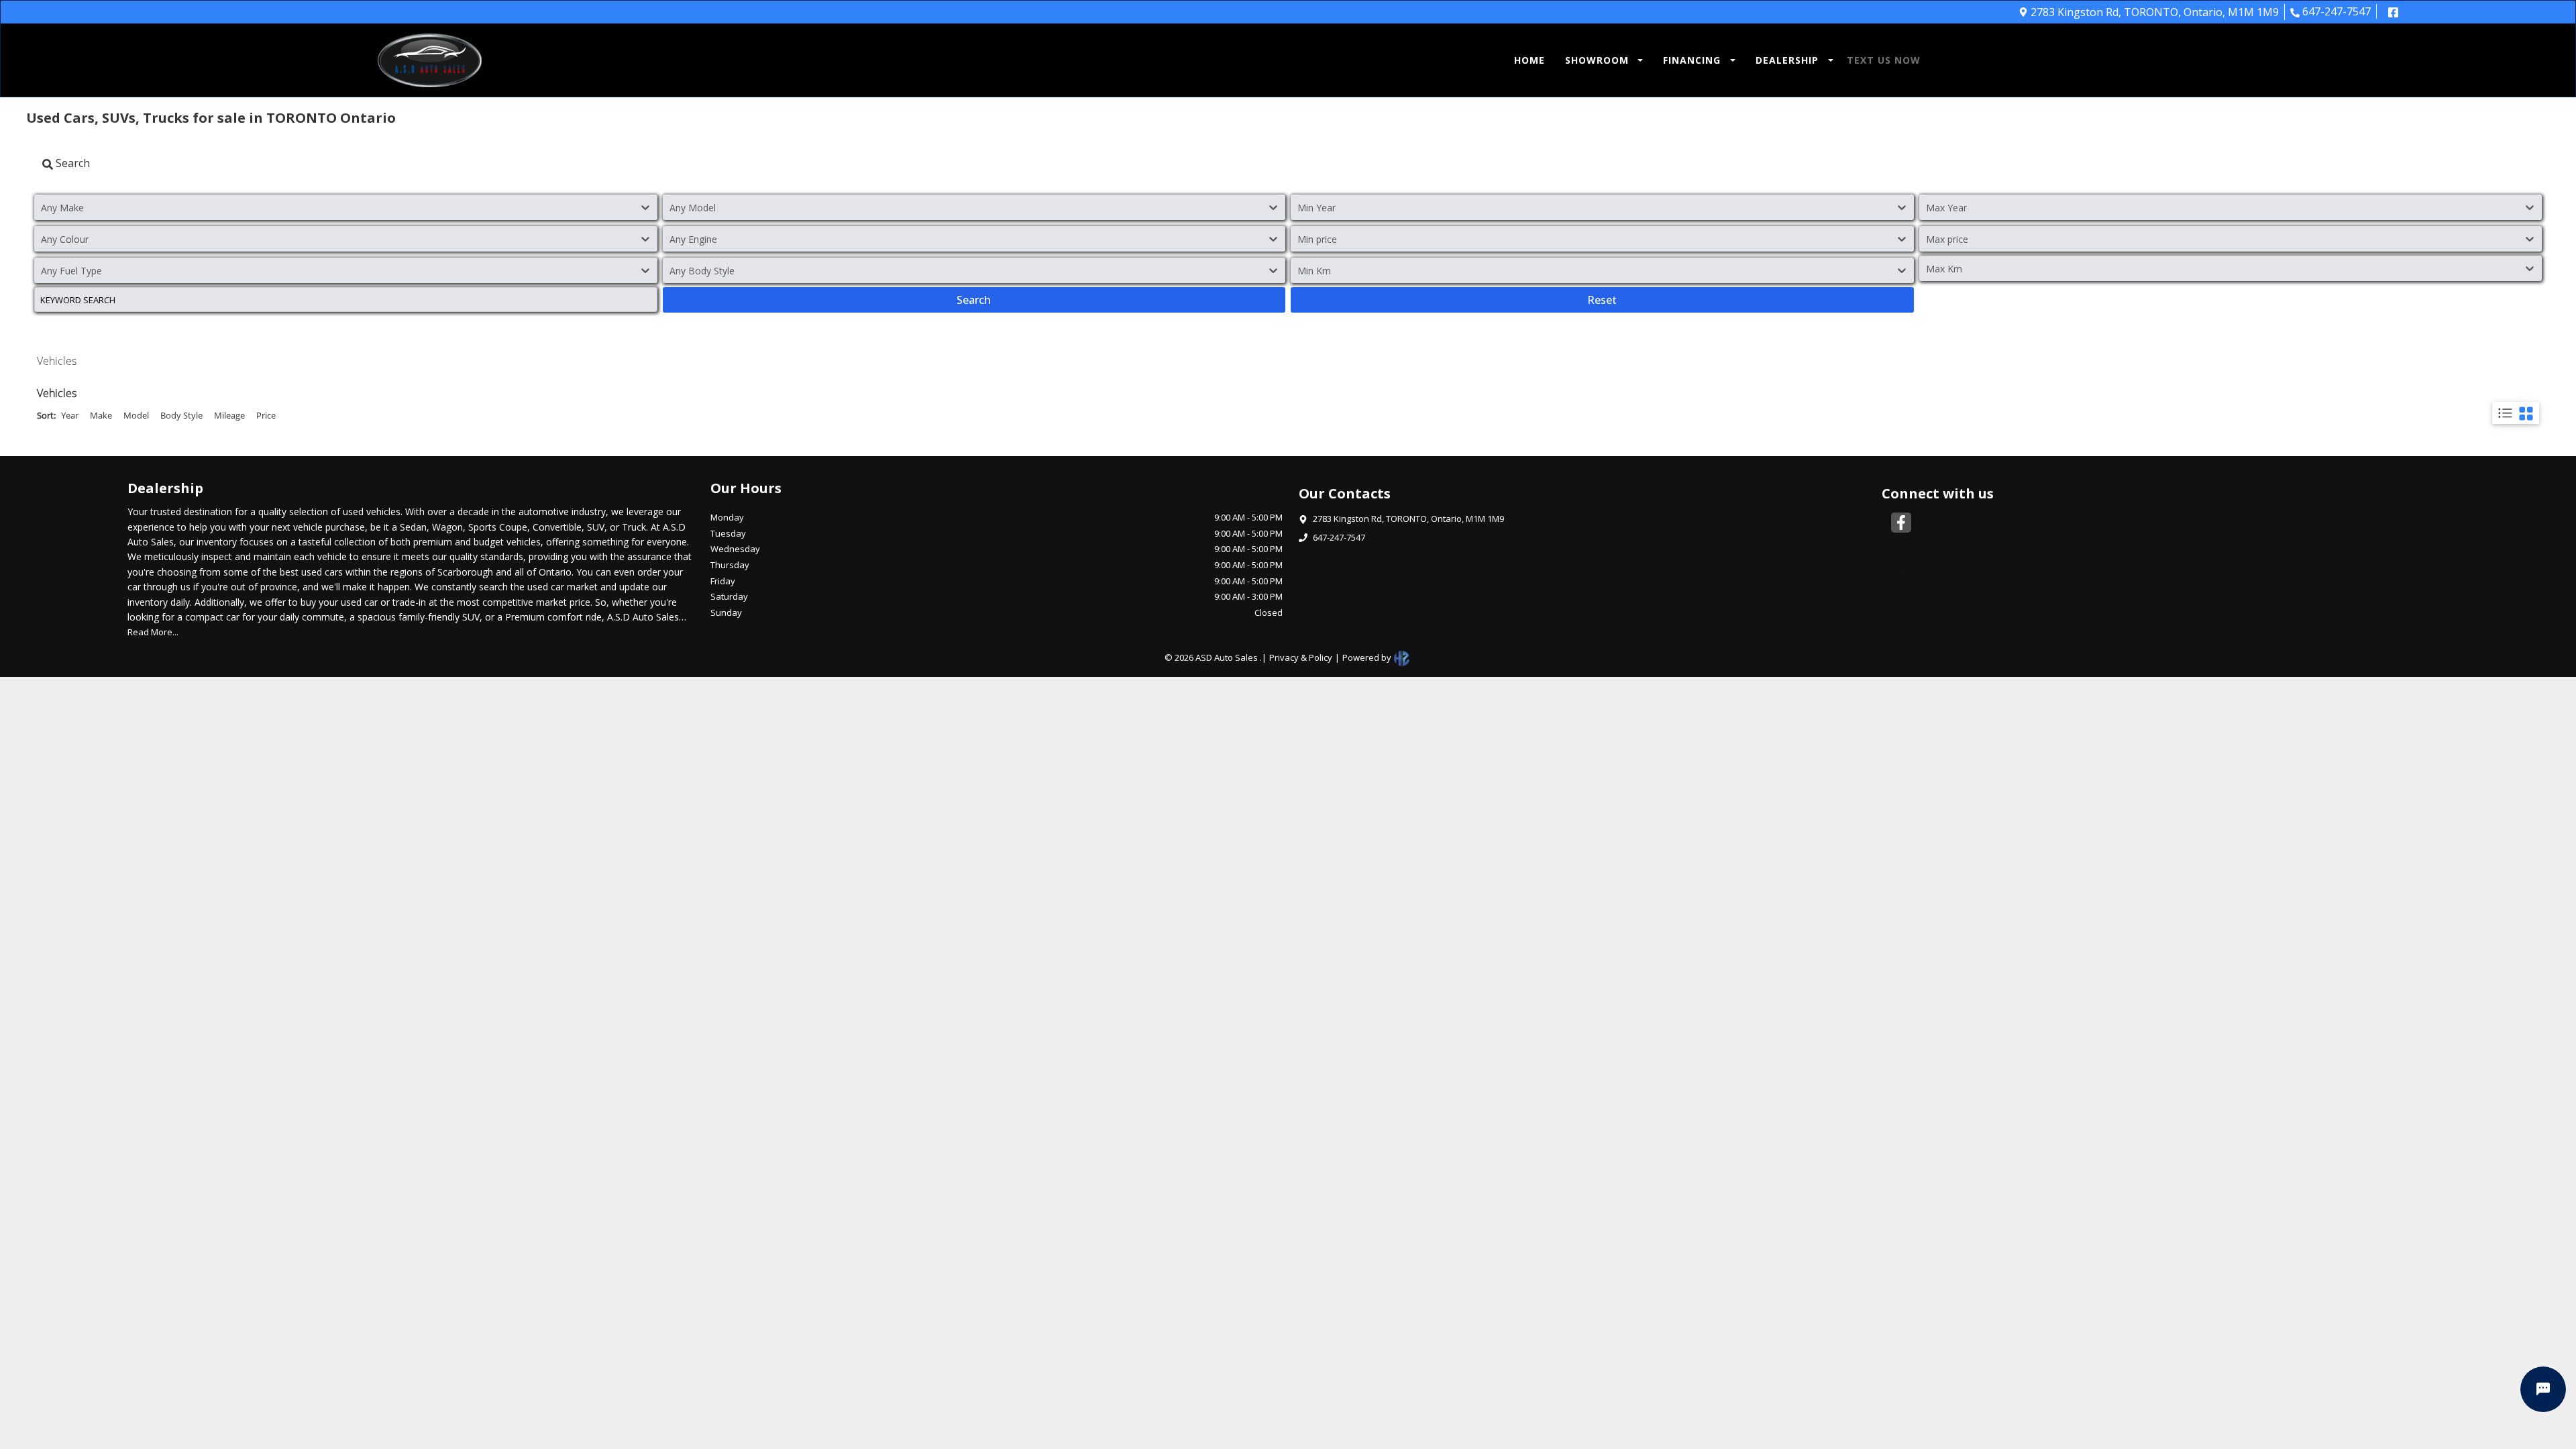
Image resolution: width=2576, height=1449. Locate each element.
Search (974, 300)
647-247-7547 (2337, 11)
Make (101, 415)
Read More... (153, 632)
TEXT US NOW (1884, 60)
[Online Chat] (2543, 1389)
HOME (1529, 60)
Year (70, 415)
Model (136, 415)
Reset (1602, 300)
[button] (1601, 60)
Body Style (181, 415)
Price (266, 415)
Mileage (229, 415)
